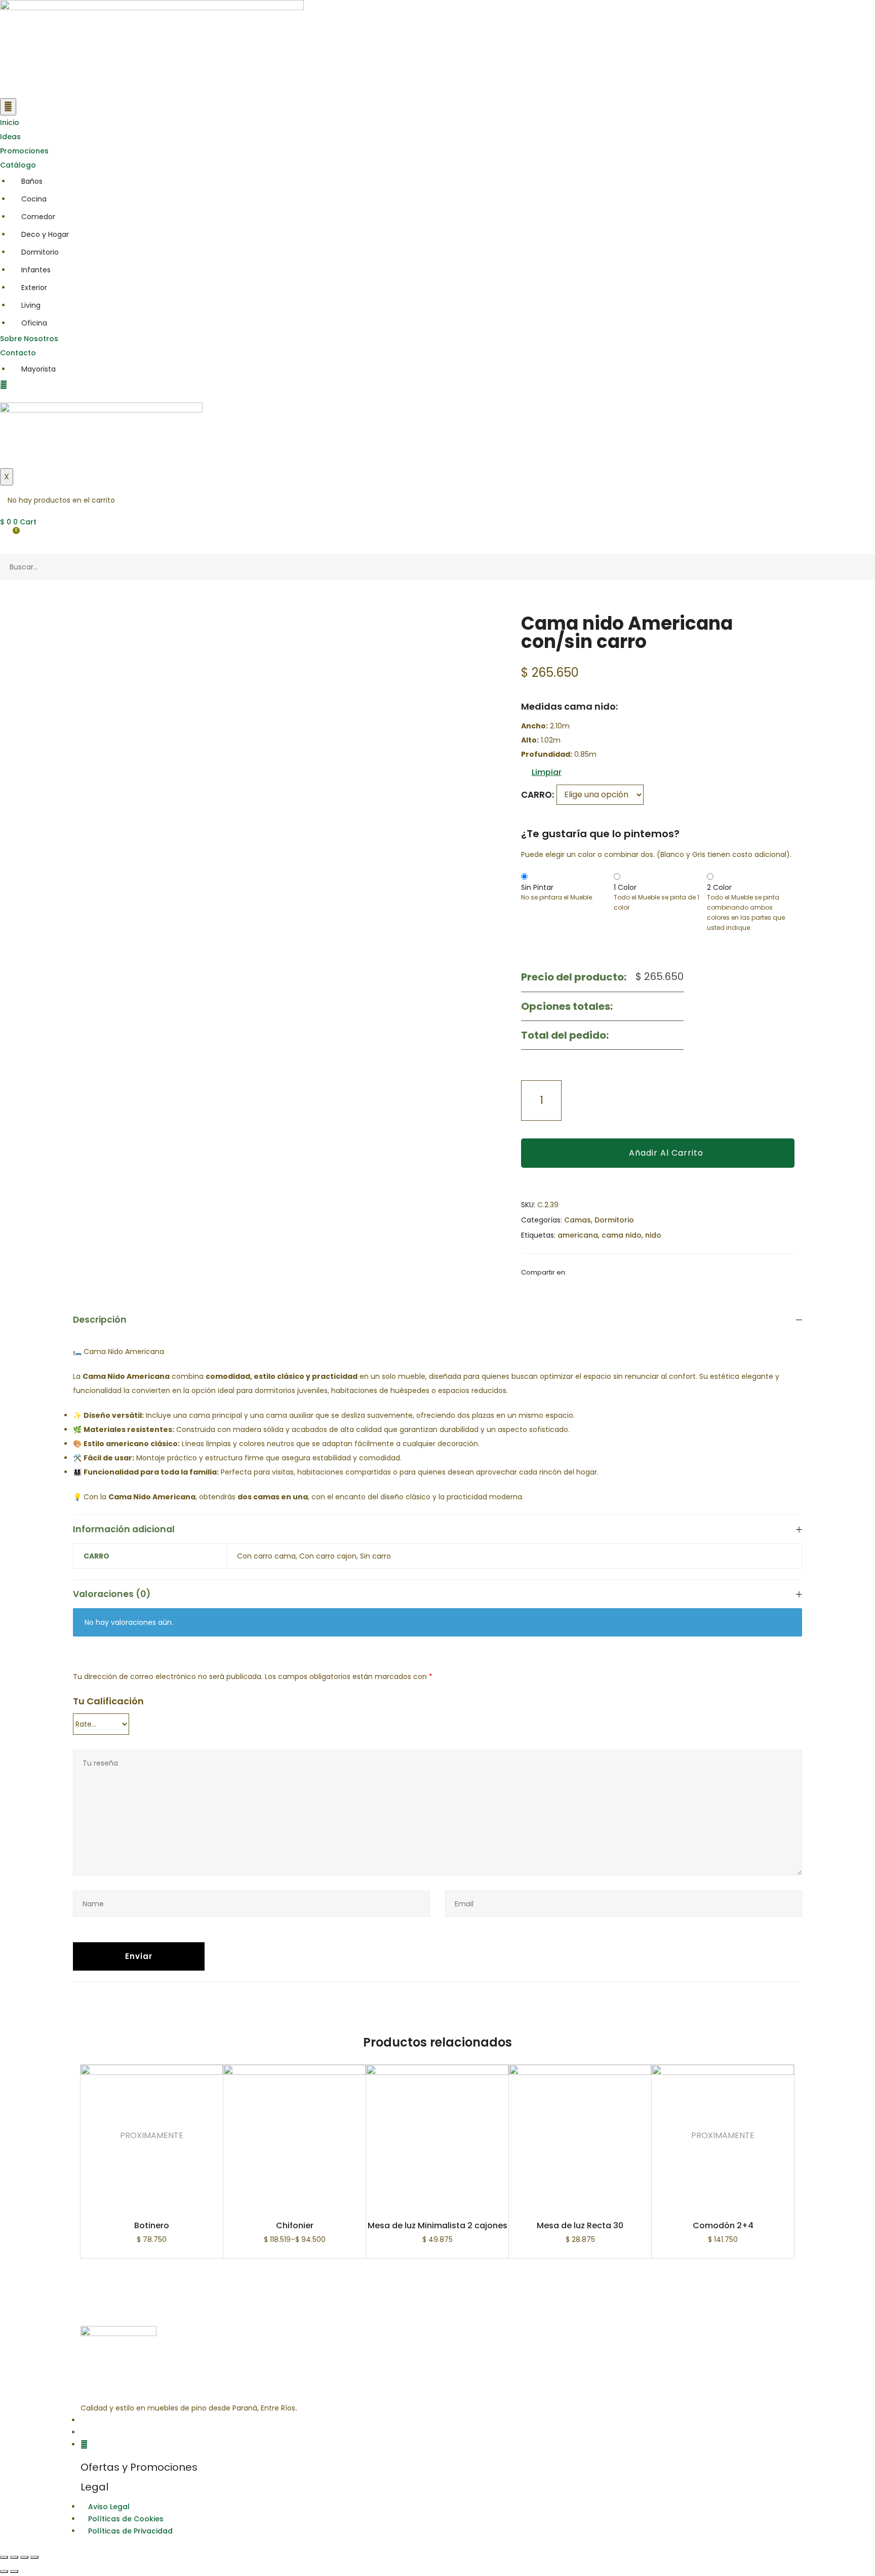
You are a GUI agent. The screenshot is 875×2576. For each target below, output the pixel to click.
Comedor (38, 217)
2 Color (719, 887)
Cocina (34, 199)
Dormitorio (40, 252)
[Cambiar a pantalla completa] (24, 2557)
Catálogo (18, 165)
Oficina (34, 323)
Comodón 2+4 (723, 2225)
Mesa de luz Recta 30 (580, 2225)
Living (31, 305)
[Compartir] (14, 2557)
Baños (32, 181)
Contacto (18, 353)
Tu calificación (108, 1701)
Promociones (24, 151)
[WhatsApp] (84, 2444)
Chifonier (295, 2225)
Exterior (34, 288)
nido (653, 1235)
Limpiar (547, 772)
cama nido (622, 1235)
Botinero (152, 2225)
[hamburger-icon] (8, 107)
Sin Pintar (537, 887)
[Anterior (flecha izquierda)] (4, 2571)
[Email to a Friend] (599, 1272)
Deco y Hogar (45, 234)
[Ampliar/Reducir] (34, 2557)
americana (578, 1235)
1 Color (625, 887)
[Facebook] (83, 2420)
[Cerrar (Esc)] (4, 2557)
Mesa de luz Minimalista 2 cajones (437, 2225)
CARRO (536, 795)
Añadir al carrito (666, 1153)
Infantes (36, 270)
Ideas (10, 137)
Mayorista (38, 369)
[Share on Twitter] (586, 1272)
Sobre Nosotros (29, 339)
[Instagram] (83, 2432)
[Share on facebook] (574, 1272)
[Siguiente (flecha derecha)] (14, 2571)
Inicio (10, 122)
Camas (578, 1220)
